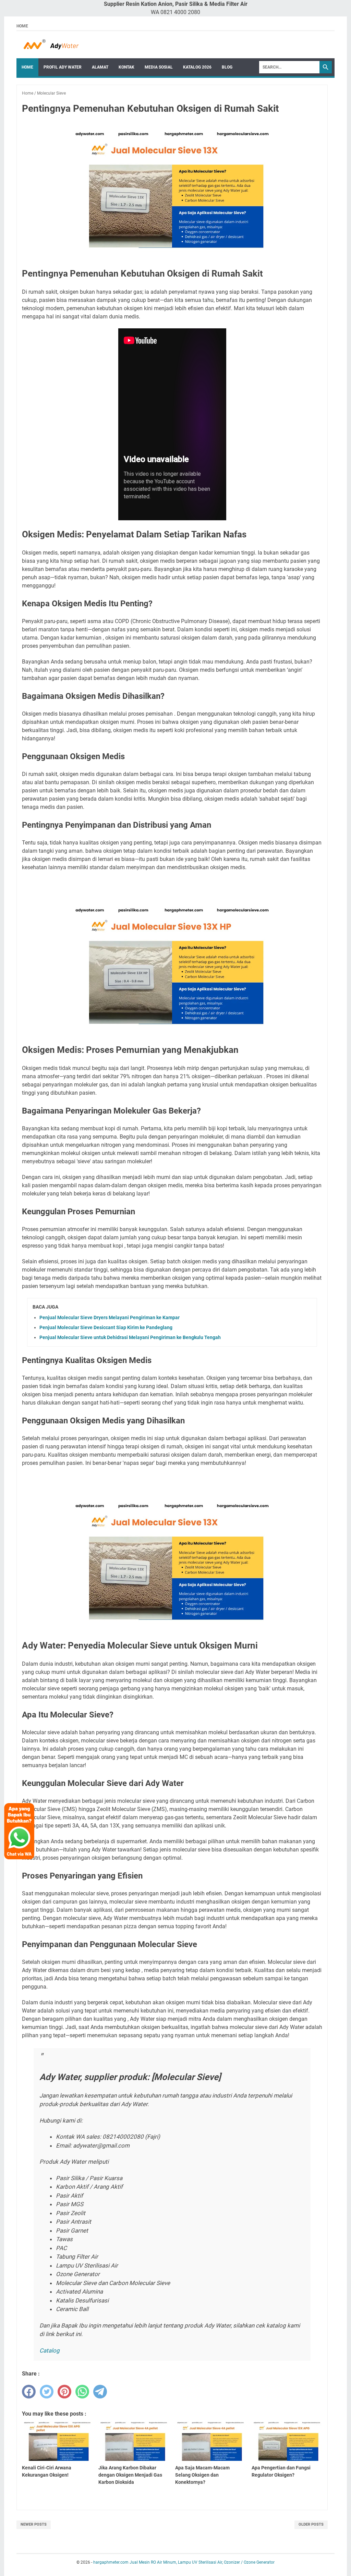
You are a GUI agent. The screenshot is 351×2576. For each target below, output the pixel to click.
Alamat (100, 67)
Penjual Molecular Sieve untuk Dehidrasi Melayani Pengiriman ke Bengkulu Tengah (130, 1337)
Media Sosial (159, 67)
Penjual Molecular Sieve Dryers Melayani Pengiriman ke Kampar (110, 1317)
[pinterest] (64, 2392)
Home (22, 26)
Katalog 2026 (197, 67)
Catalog (50, 2350)
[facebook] (29, 2392)
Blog (227, 67)
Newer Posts (34, 2524)
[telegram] (100, 2392)
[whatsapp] (82, 2392)
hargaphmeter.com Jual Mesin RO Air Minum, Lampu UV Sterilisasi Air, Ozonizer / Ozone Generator (184, 2562)
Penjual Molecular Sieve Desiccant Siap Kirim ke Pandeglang (106, 1327)
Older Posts (311, 2524)
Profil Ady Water (63, 67)
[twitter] (47, 2392)
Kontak (126, 67)
